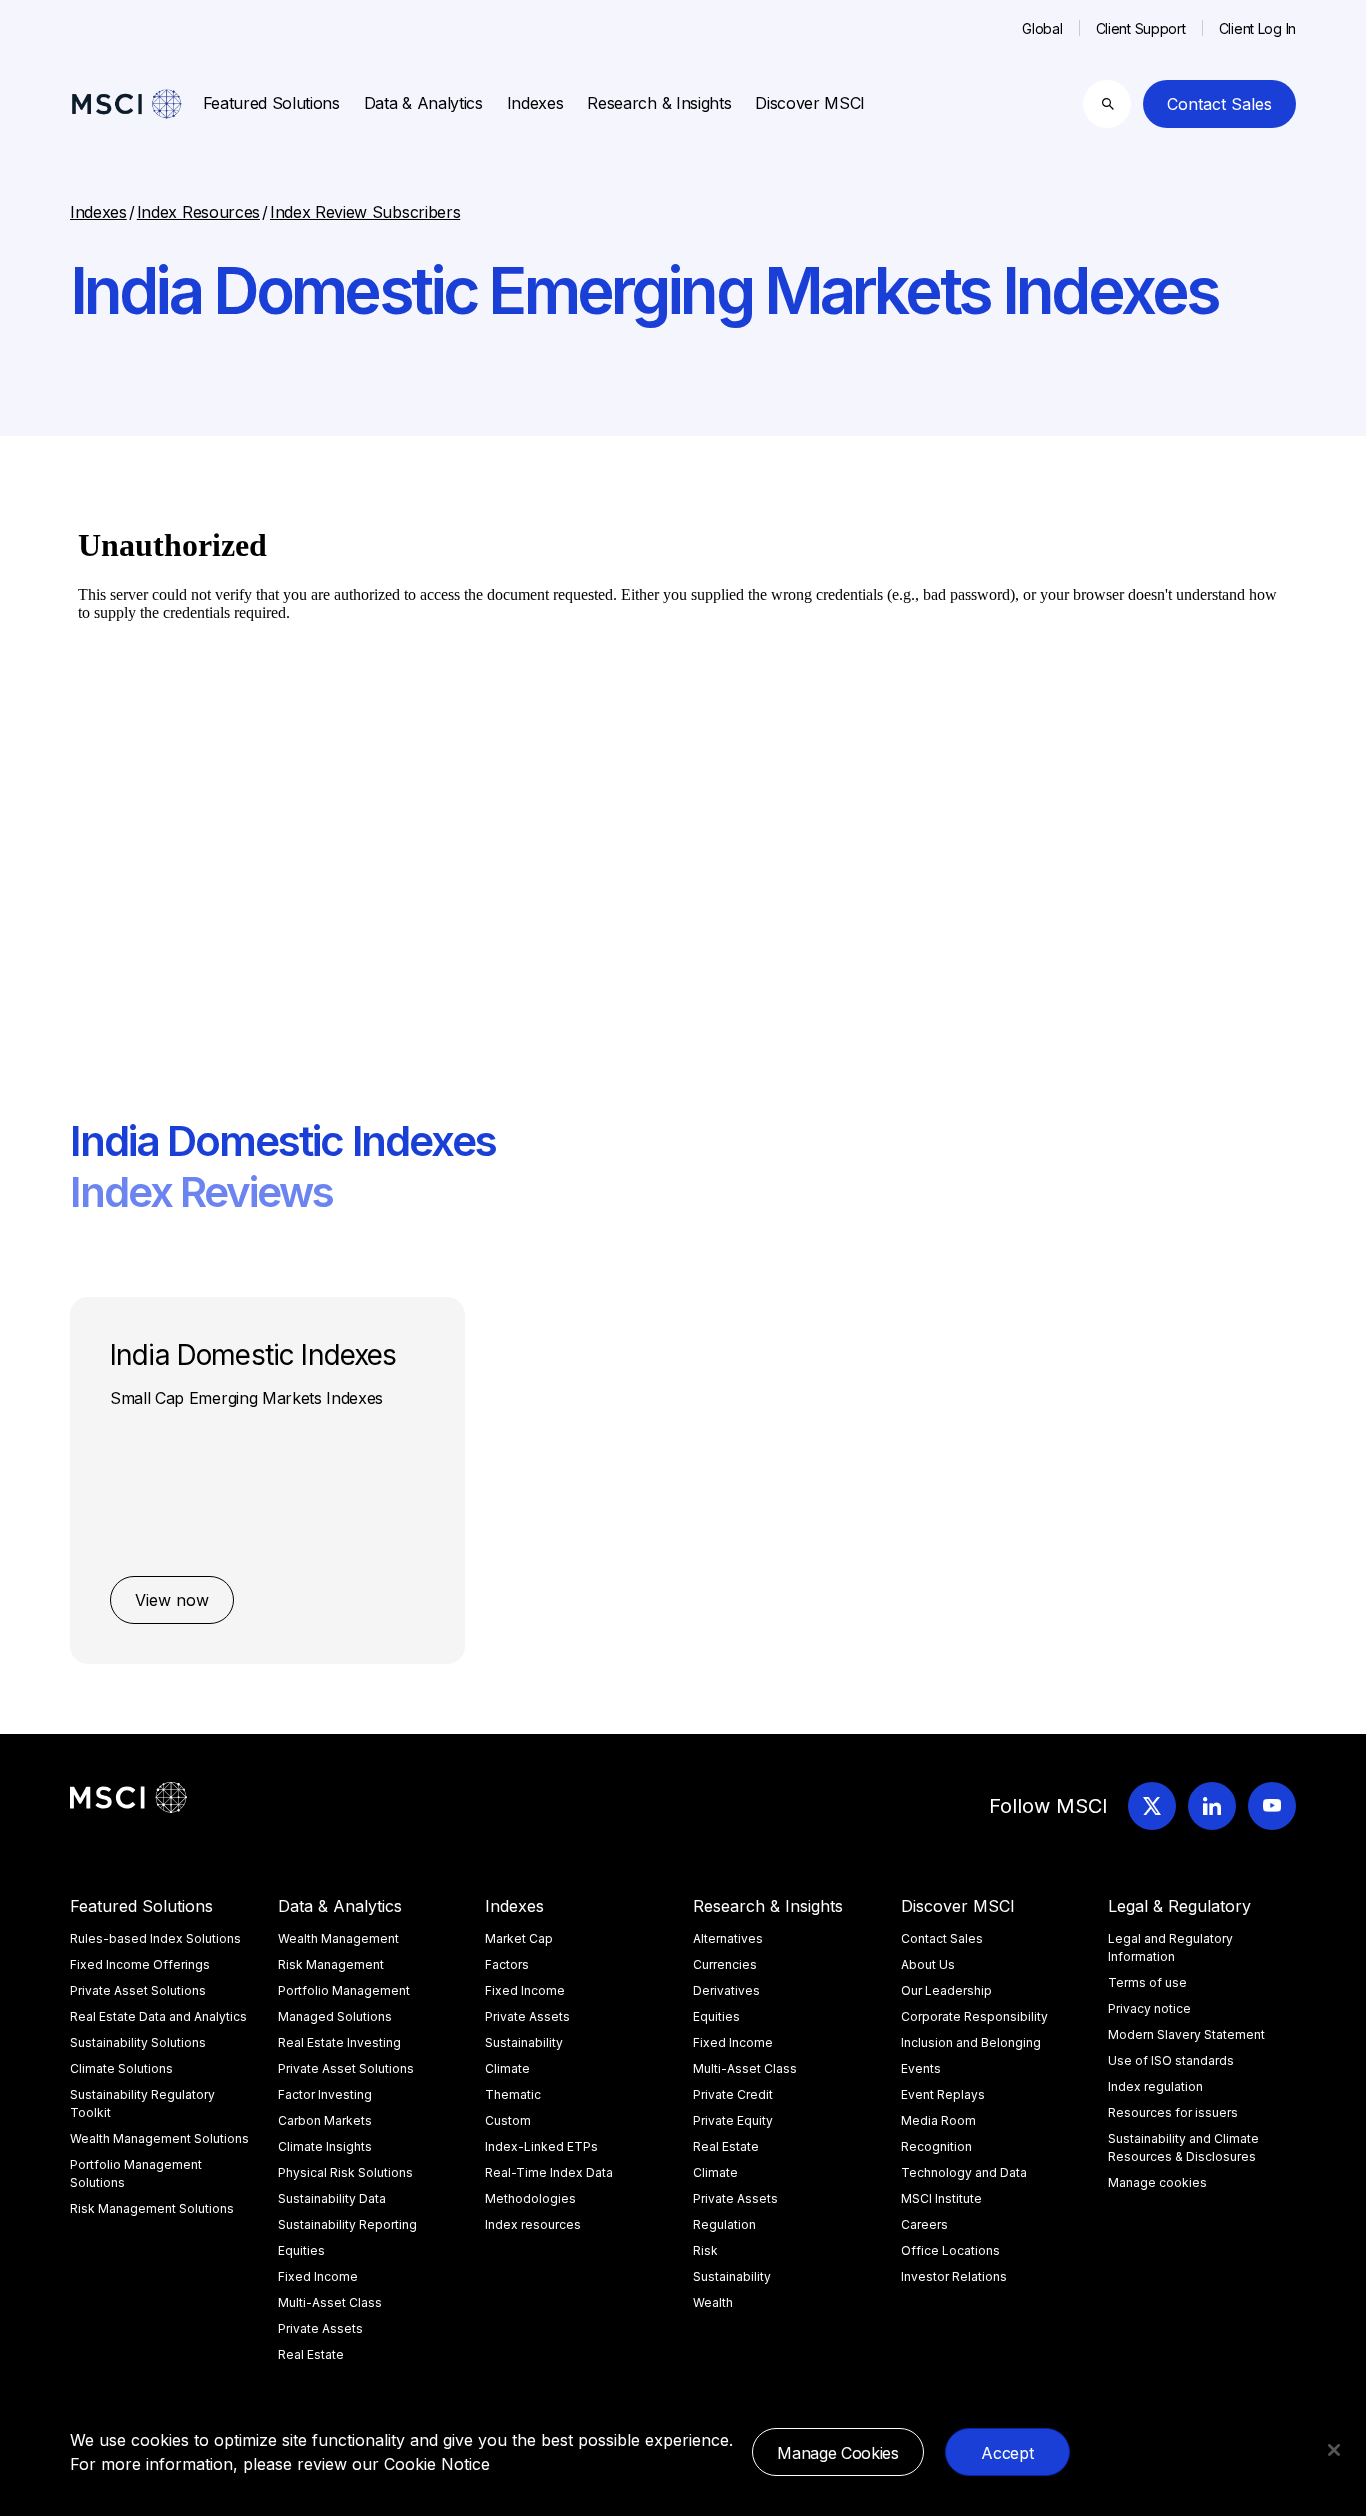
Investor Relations (954, 2276)
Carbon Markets (325, 2120)
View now (172, 1600)
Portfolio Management (344, 1990)
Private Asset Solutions (138, 1990)
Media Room (938, 2120)
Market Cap (519, 1938)
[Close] (1334, 2450)
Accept (1007, 2453)
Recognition (936, 2146)
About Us (928, 1964)
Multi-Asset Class (330, 2302)
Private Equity (733, 2120)
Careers (924, 2224)
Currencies (725, 1964)
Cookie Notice (437, 2464)
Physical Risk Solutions (345, 2172)
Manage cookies (1157, 2182)
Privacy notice (1149, 2008)
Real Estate (311, 2354)
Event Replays (943, 2094)
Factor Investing (325, 2094)
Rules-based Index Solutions (155, 1938)
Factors (507, 1964)
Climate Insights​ (325, 2146)
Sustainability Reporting (347, 2224)
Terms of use (1147, 1982)
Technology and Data (964, 2172)
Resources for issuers (1173, 2112)
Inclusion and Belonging (971, 2042)
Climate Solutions (121, 2068)
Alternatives (728, 1938)
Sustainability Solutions (138, 2042)
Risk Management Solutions (152, 2208)
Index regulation (1155, 2086)
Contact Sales (1219, 104)
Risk (705, 2250)
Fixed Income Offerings (140, 1964)
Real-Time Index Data (549, 2172)
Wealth (713, 2302)
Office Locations (950, 2250)
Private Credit (733, 2094)
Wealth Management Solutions (159, 2138)
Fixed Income (318, 2276)
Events (921, 2068)
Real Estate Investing (339, 2042)
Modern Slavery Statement (1186, 2034)
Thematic (513, 2094)
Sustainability (524, 2042)
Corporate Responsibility (974, 2016)
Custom (508, 2120)
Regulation (724, 2224)
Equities (301, 2250)
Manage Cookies (838, 2453)
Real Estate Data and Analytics (158, 2016)
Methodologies (530, 2198)
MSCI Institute (941, 2198)
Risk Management (331, 1964)
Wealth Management (338, 1938)
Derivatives (726, 1990)
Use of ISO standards (1171, 2060)
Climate (507, 2068)
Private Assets (320, 2328)
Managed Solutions (335, 2016)
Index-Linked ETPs (541, 2146)
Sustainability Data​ (332, 2198)
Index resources (533, 2224)
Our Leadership (946, 1990)
